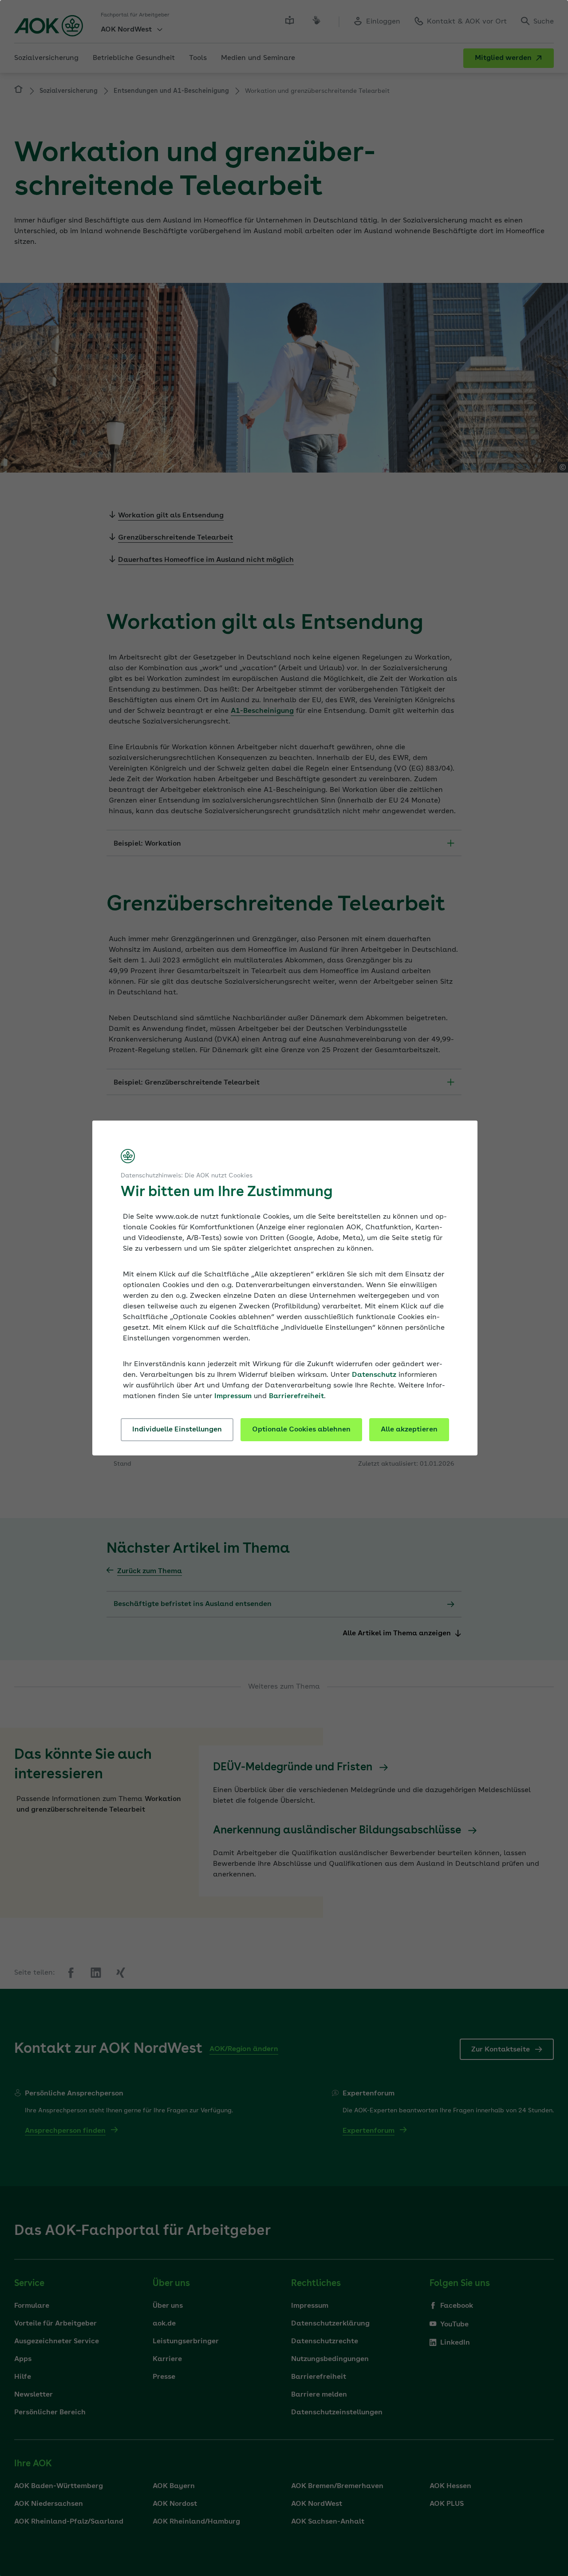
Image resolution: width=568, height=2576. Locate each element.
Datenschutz (374, 1375)
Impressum (233, 1396)
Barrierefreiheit (296, 1396)
